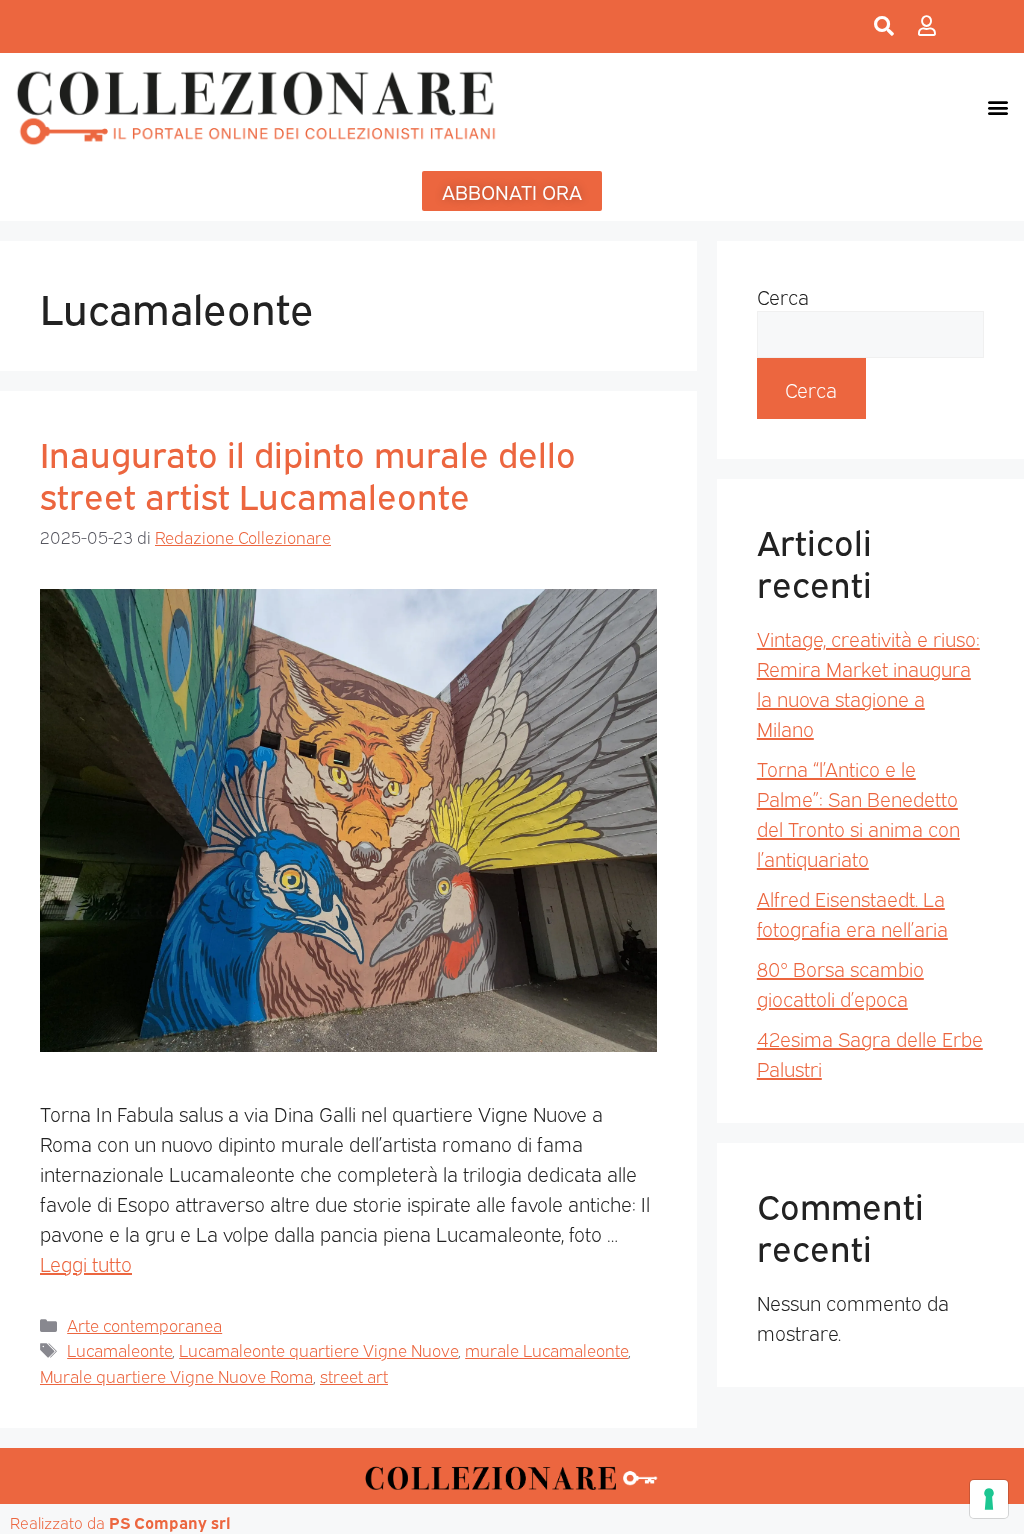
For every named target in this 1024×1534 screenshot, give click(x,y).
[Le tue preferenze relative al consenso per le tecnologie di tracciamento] (989, 1499)
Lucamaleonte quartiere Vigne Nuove (318, 1349)
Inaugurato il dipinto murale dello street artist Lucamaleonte (308, 473)
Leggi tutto (86, 1263)
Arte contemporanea (144, 1324)
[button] (997, 106)
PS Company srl (170, 1522)
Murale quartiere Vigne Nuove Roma (176, 1375)
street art (354, 1375)
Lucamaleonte (119, 1349)
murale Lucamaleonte (546, 1349)
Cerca (783, 296)
